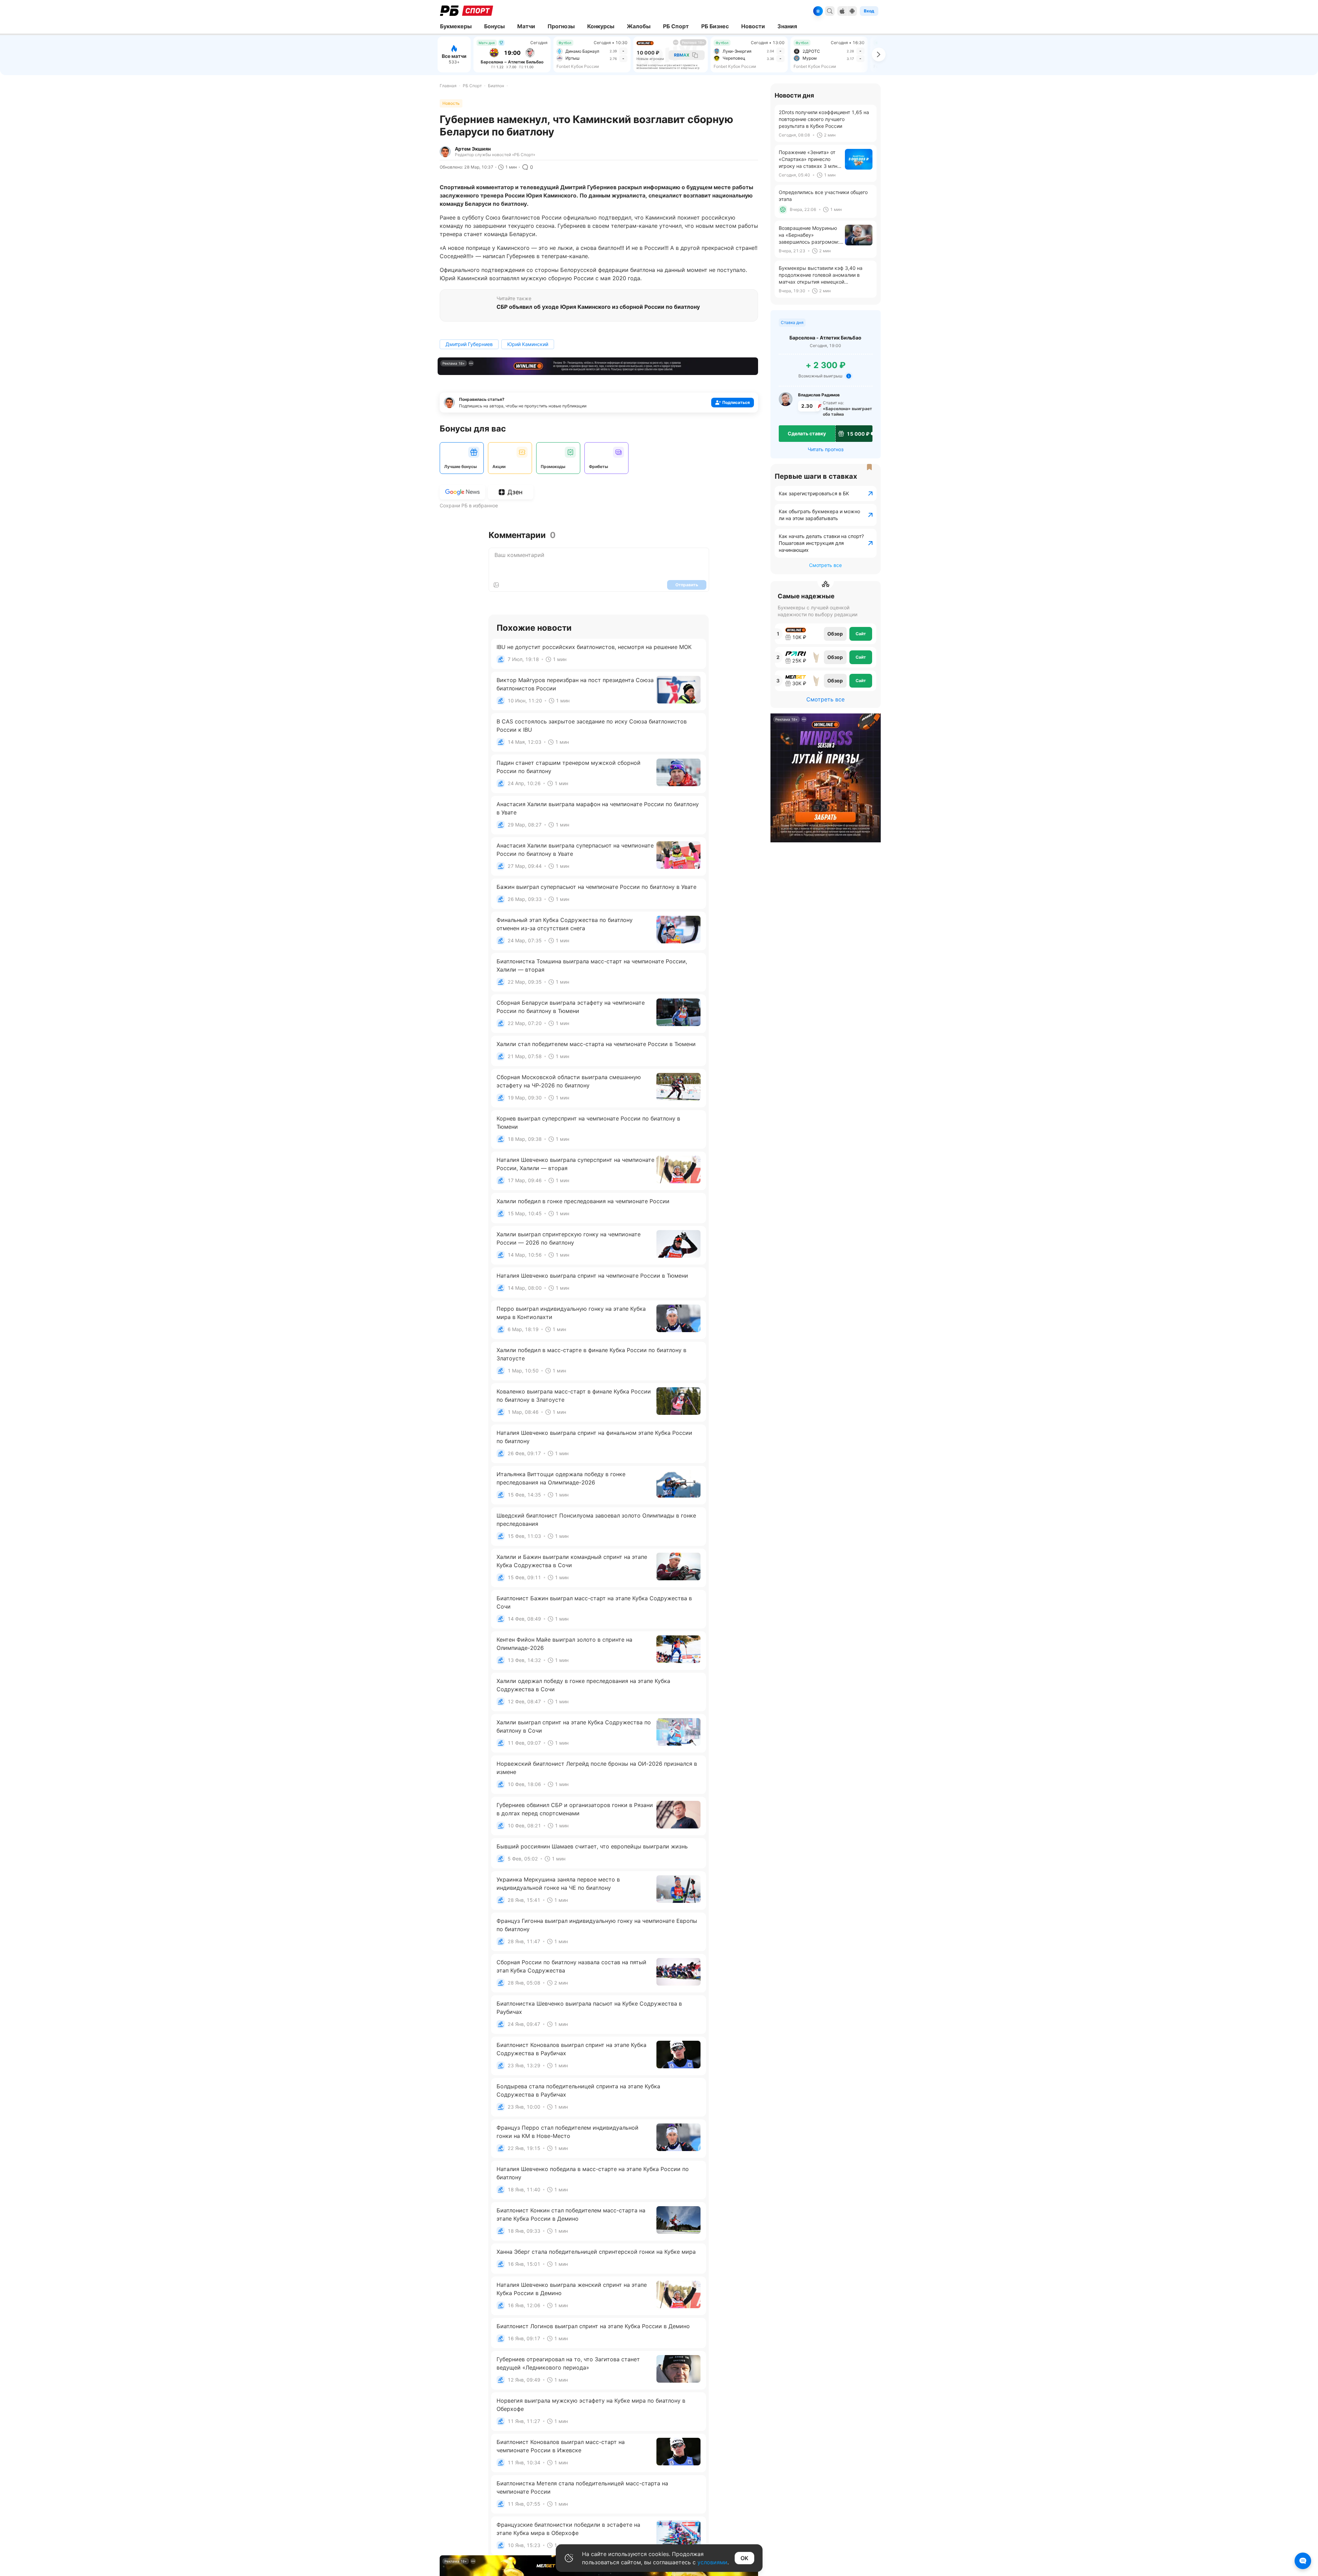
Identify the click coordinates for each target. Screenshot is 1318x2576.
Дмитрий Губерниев (469, 344)
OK (744, 2558)
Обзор (835, 634)
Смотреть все (825, 565)
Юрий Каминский (528, 344)
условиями (712, 2562)
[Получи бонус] (818, 11)
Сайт (861, 634)
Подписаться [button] (736, 402)
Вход (869, 11)
